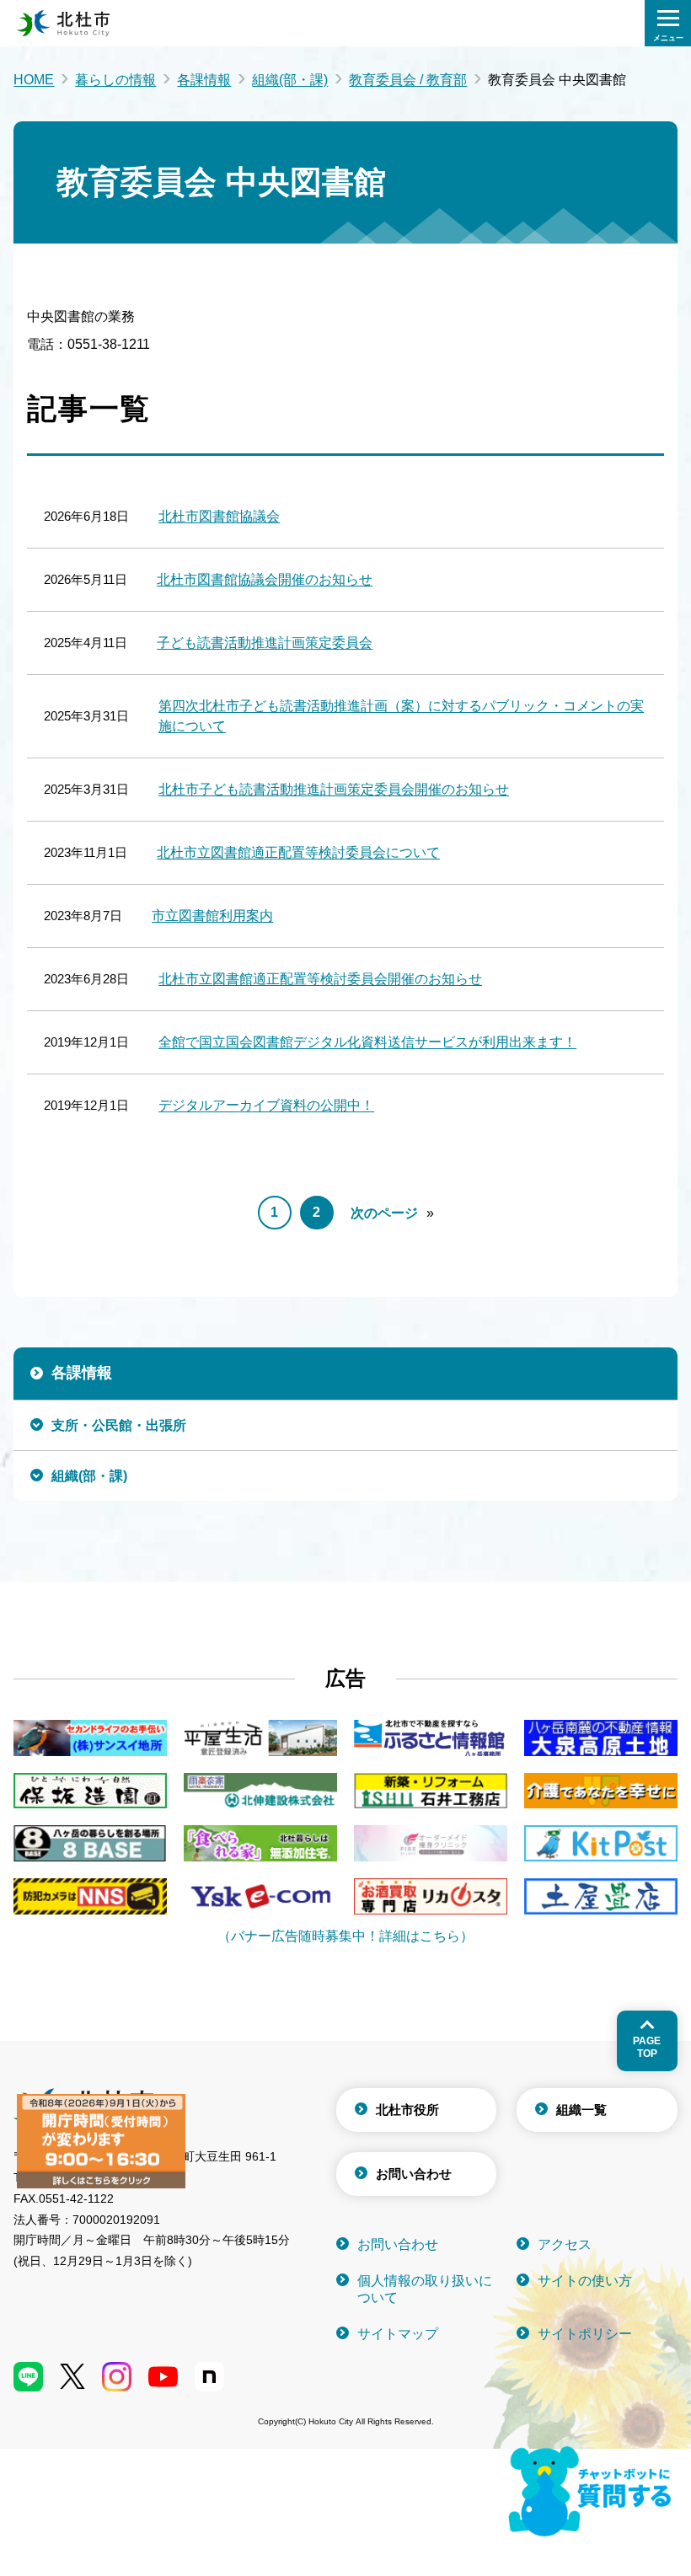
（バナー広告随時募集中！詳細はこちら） (345, 1936)
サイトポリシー (585, 2334)
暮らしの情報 (115, 80)
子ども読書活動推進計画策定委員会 (265, 643)
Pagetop (647, 2047)
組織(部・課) (290, 80)
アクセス (565, 2244)
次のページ (384, 1213)
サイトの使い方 (585, 2281)
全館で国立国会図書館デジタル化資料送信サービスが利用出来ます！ (367, 1042)
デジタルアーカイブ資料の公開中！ (266, 1105)
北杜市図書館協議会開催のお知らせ (265, 579)
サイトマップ (398, 2334)
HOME (34, 80)
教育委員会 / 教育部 (408, 80)
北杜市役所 (407, 2110)
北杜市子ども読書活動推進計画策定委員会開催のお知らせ (334, 789)
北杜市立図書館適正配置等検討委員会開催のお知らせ (320, 979)
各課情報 (204, 80)
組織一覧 (581, 2110)
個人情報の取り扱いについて (425, 2289)
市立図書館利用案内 (212, 916)
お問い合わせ (414, 2174)
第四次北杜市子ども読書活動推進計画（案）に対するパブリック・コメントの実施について (401, 716)
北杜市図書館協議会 (219, 516)
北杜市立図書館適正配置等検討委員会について (298, 852)
